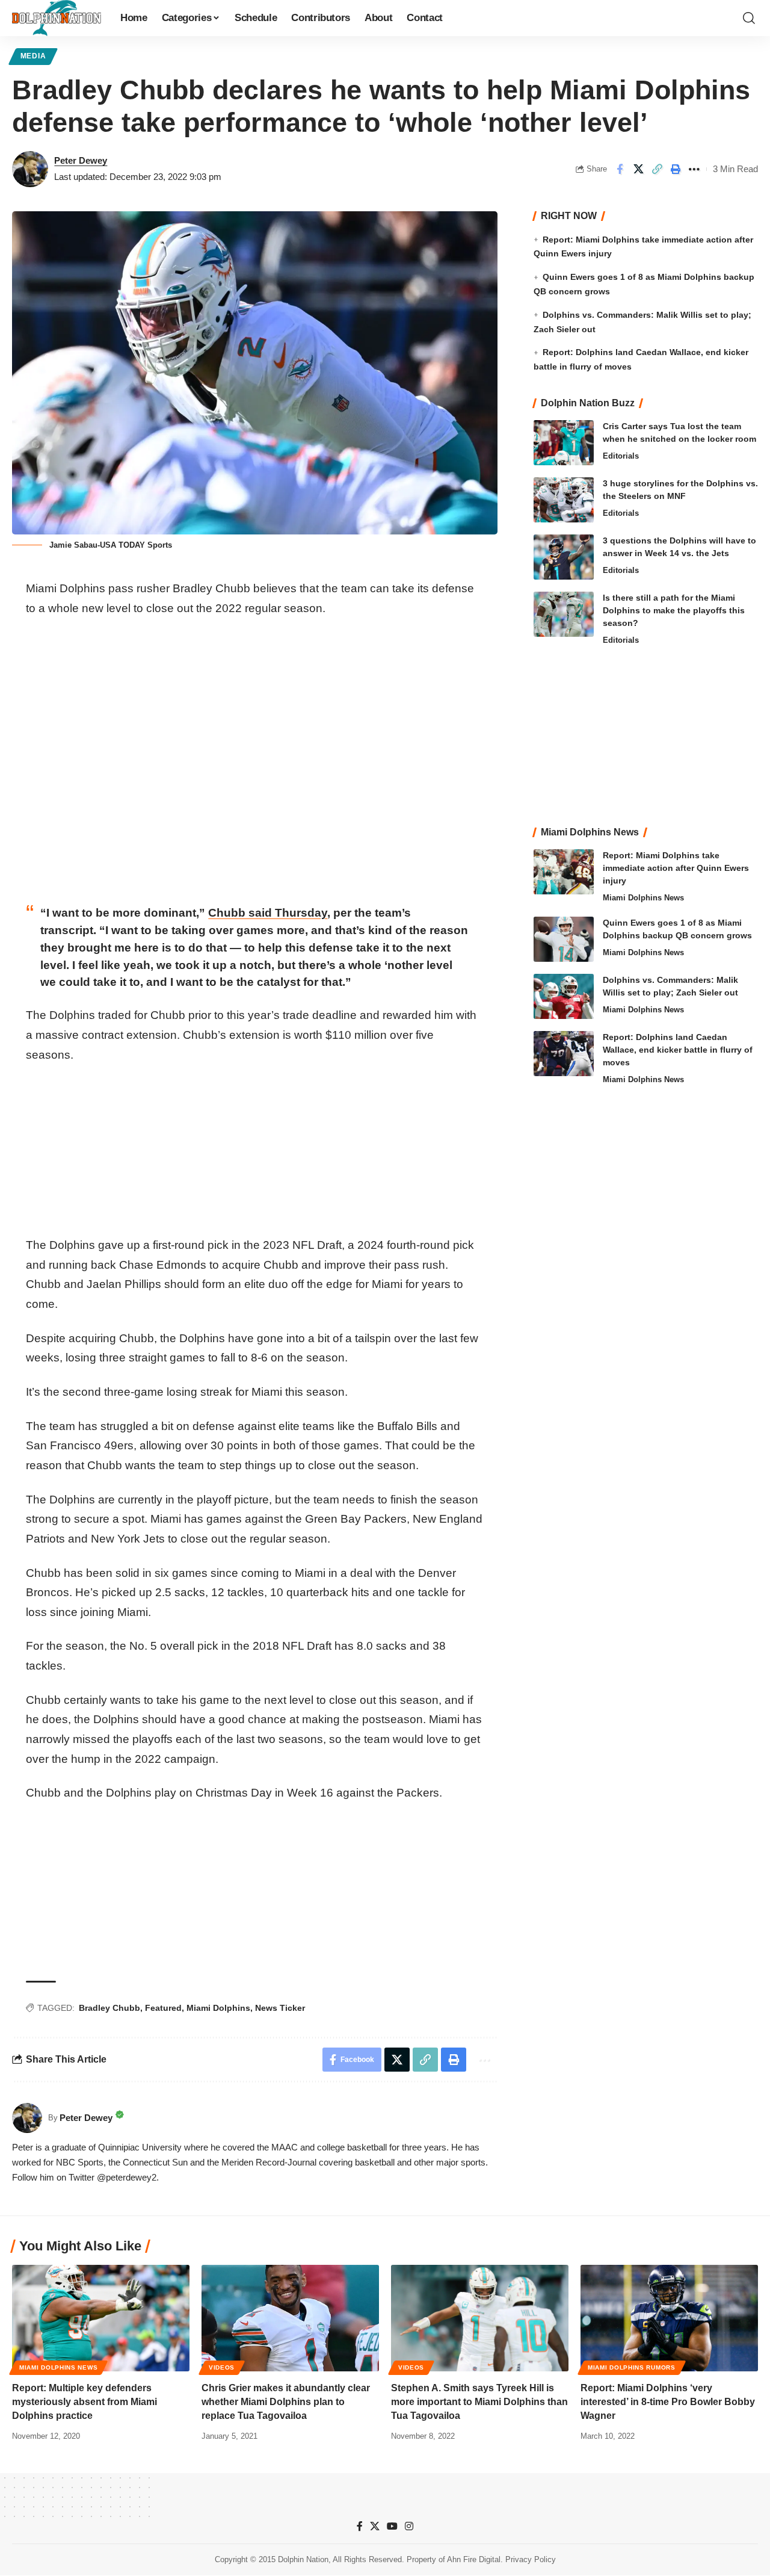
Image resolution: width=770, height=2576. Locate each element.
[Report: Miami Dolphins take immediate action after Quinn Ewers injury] (564, 872)
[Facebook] (360, 2526)
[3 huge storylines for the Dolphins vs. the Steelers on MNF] (564, 500)
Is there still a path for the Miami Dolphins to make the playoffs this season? (674, 610)
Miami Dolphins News (643, 898)
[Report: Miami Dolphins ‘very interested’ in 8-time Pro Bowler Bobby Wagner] (669, 2318)
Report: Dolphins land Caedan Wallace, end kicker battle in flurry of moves (678, 1050)
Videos (222, 2367)
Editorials (621, 456)
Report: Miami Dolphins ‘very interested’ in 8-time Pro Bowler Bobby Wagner (668, 2402)
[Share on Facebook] (620, 169)
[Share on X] (638, 169)
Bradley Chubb (109, 2008)
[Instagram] (409, 2526)
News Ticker (280, 2008)
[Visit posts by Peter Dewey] (30, 169)
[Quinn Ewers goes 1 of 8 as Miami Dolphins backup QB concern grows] (564, 939)
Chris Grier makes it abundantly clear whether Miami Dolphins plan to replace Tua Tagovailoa (286, 2402)
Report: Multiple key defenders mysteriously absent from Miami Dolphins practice (85, 2402)
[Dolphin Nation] (57, 18)
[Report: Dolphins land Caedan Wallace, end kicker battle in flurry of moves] (564, 1054)
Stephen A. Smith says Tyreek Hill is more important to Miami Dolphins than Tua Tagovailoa (479, 2402)
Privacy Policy (531, 2560)
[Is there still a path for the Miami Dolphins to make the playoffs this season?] (564, 614)
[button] (749, 18)
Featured (163, 2008)
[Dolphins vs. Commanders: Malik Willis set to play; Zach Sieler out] (564, 996)
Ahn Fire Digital (474, 2560)
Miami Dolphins (218, 2008)
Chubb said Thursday (268, 913)
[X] (375, 2526)
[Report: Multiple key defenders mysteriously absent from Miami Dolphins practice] (101, 2318)
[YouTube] (392, 2526)
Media (33, 56)
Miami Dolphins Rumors (632, 2367)
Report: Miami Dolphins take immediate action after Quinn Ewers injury (676, 868)
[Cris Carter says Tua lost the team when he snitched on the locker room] (564, 443)
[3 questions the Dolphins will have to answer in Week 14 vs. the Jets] (564, 557)
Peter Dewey (81, 160)
